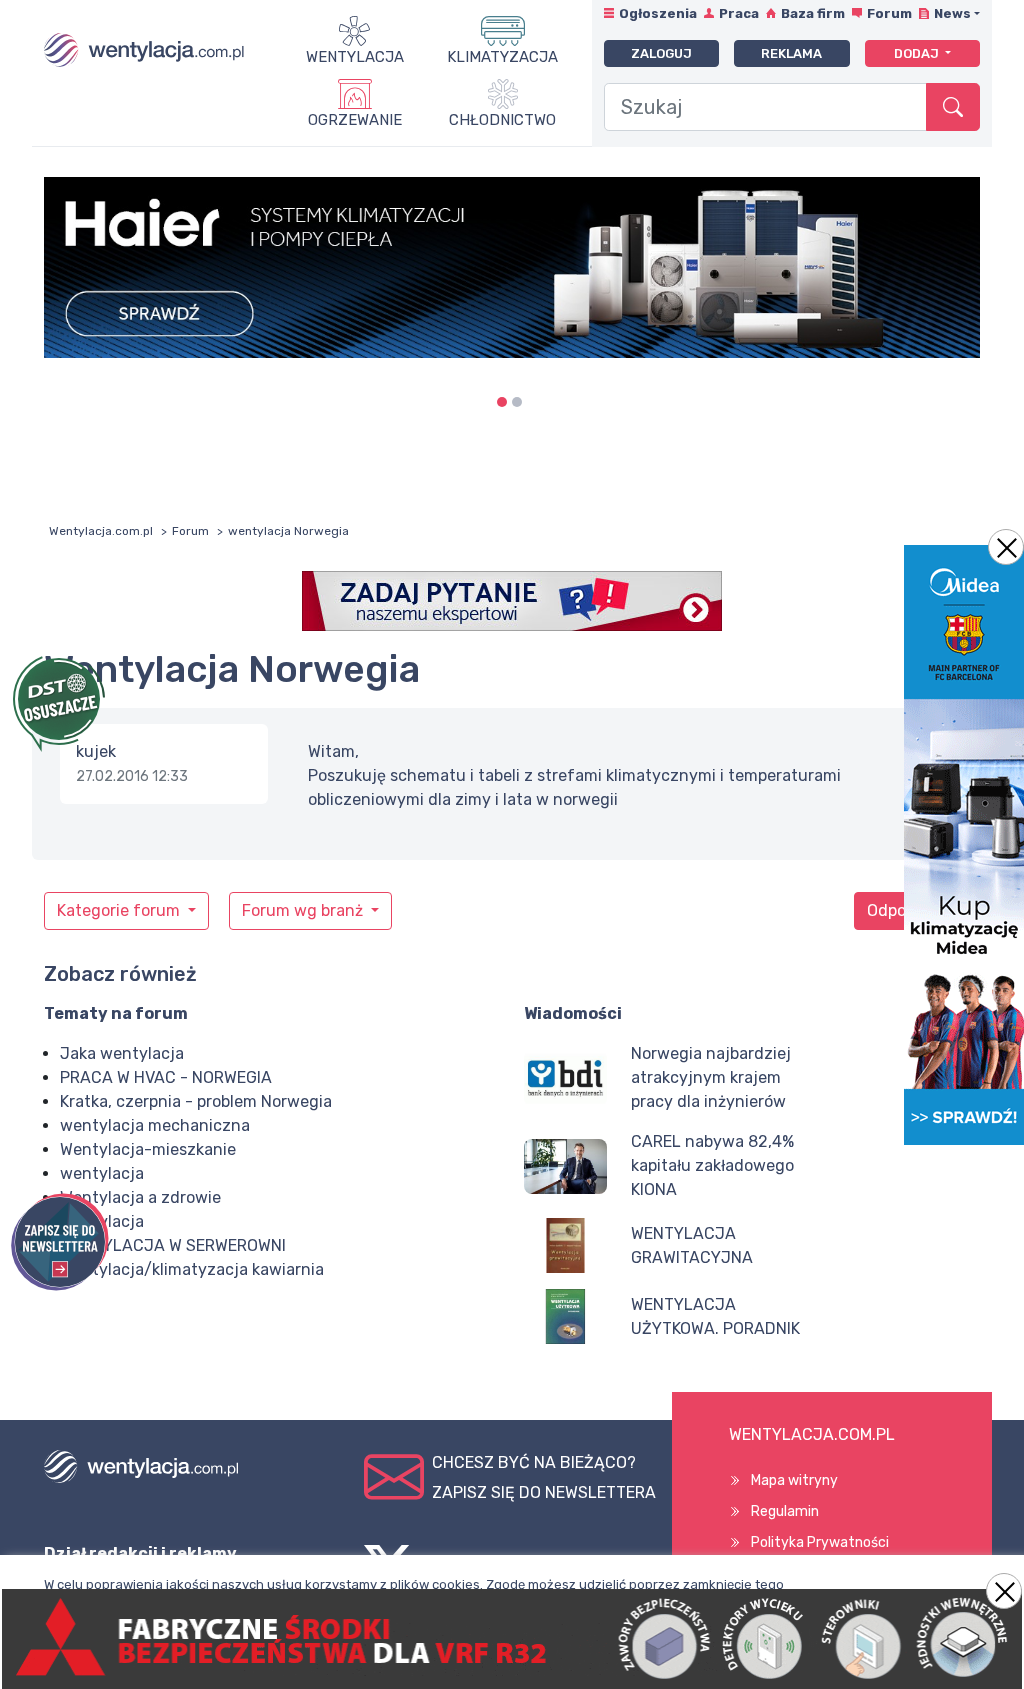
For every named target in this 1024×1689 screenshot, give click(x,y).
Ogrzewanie (355, 120)
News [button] (952, 13)
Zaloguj (661, 53)
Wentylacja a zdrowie (140, 1197)
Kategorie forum (120, 910)
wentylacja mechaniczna (155, 1125)
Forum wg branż (304, 910)
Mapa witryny (794, 1480)
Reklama (791, 53)
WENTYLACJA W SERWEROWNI (173, 1245)
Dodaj (918, 53)
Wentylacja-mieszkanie (148, 1149)
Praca (739, 13)
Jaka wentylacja (122, 1053)
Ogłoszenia (658, 13)
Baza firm (813, 13)
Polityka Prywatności (820, 1542)
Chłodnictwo (502, 120)
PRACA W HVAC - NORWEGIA (166, 1077)
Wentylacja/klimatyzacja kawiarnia (192, 1269)
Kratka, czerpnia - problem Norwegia (196, 1101)
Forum (889, 13)
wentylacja (102, 1173)
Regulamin (785, 1511)
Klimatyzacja (502, 57)
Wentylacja (355, 57)
